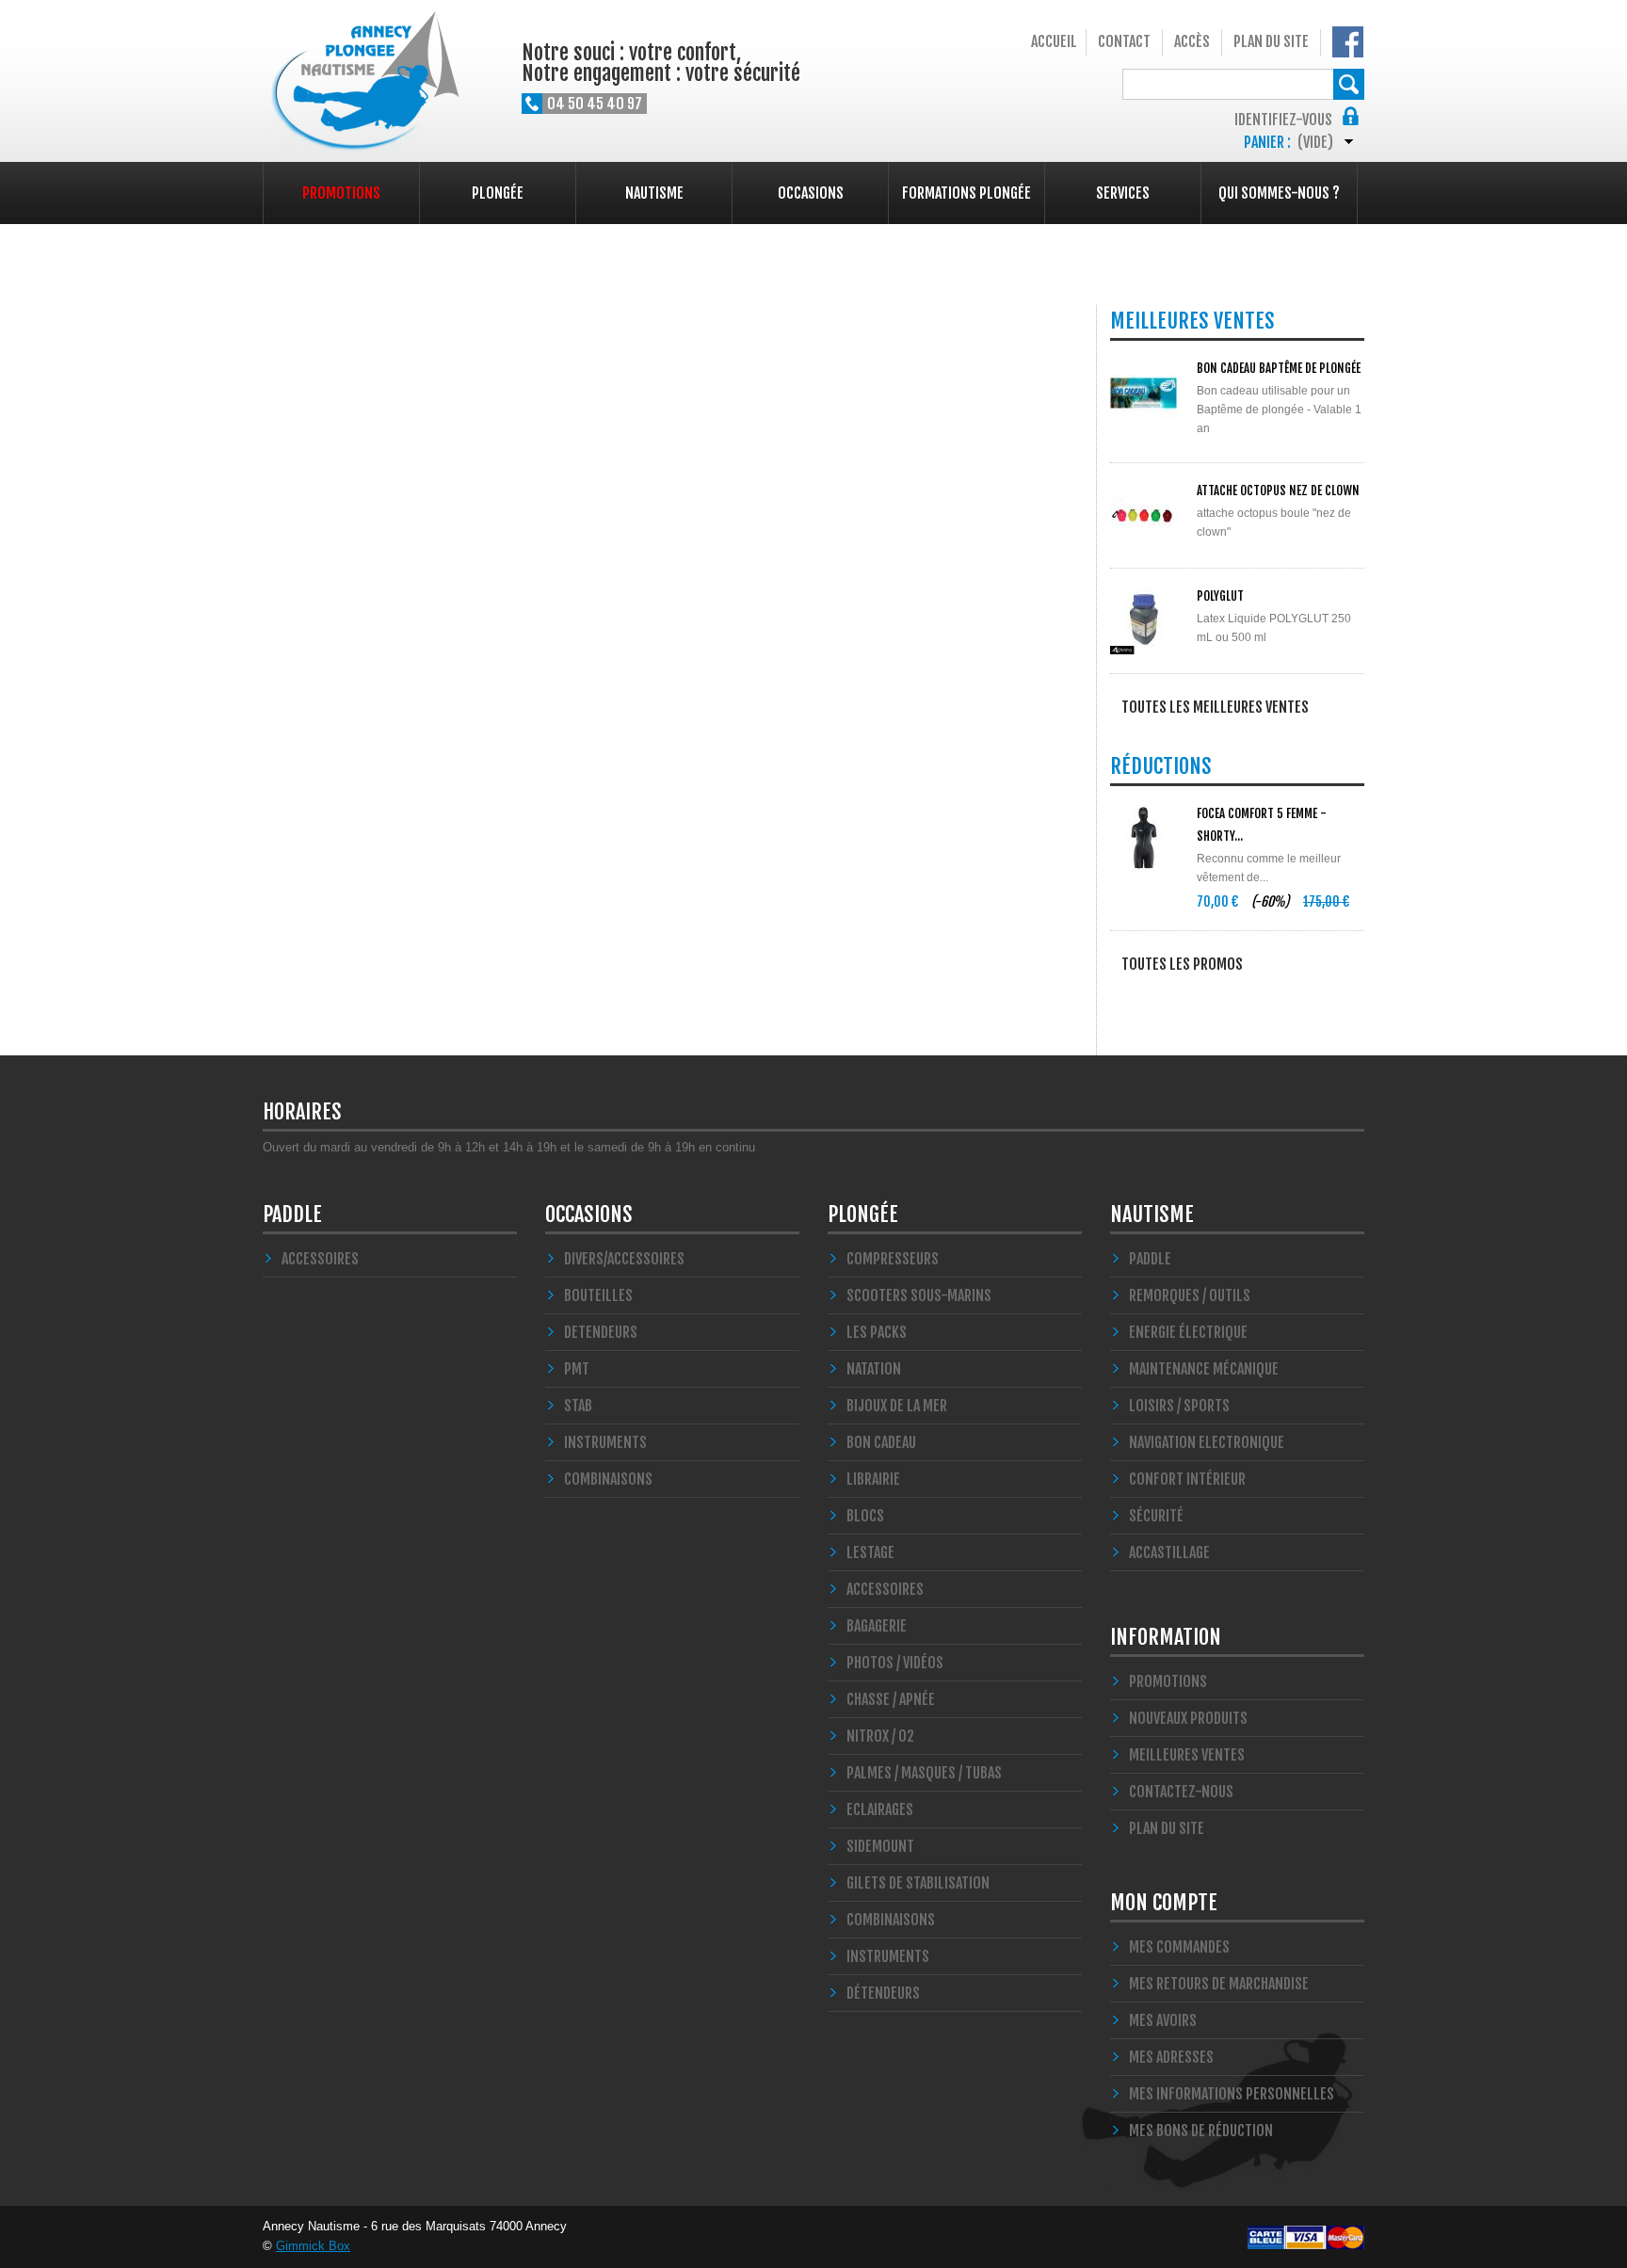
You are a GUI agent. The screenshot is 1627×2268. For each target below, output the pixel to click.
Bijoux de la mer (897, 1406)
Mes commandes (1179, 1947)
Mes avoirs (1163, 2020)
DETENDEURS (601, 1332)
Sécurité (1156, 1516)
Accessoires (320, 1259)
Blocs (865, 1516)
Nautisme (654, 193)
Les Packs (877, 1332)
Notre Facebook (1348, 42)
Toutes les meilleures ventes (1215, 707)
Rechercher (1349, 84)
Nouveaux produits (1188, 1718)
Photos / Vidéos (895, 1663)
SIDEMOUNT (880, 1846)
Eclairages (880, 1810)
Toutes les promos (1182, 964)
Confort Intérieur (1187, 1479)
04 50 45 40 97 (595, 104)
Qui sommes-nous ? (1279, 193)
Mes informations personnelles (1232, 2094)
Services (1123, 193)
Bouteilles (598, 1295)
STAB (578, 1406)
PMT (577, 1369)
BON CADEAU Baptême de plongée (1279, 368)
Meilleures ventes (1187, 1755)
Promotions (341, 193)
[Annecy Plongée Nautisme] (361, 83)
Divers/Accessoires (624, 1259)
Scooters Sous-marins (919, 1295)
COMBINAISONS (608, 1479)
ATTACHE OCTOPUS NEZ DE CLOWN (1278, 491)
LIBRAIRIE (873, 1479)
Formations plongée (967, 193)
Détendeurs (883, 1993)
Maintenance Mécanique (1204, 1369)
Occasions (811, 193)
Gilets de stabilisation (918, 1883)
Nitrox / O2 (880, 1736)
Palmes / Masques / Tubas (924, 1773)
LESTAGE (870, 1552)
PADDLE (292, 1214)
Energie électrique (1188, 1332)
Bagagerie (877, 1626)
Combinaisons (891, 1920)
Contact (1124, 41)
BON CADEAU (881, 1442)
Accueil (1054, 41)
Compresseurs (893, 1259)
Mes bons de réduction (1201, 2131)
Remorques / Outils (1190, 1295)
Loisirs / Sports (1179, 1406)
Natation (874, 1369)
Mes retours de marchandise (1219, 1984)
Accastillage (1169, 1552)
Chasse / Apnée (891, 1699)
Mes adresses (1171, 2057)
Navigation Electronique (1207, 1442)
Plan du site (1271, 41)
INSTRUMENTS (605, 1442)
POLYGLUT (1220, 596)
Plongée (498, 193)
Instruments (888, 1956)
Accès (1192, 41)
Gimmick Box (313, 2246)
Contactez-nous (1181, 1792)
